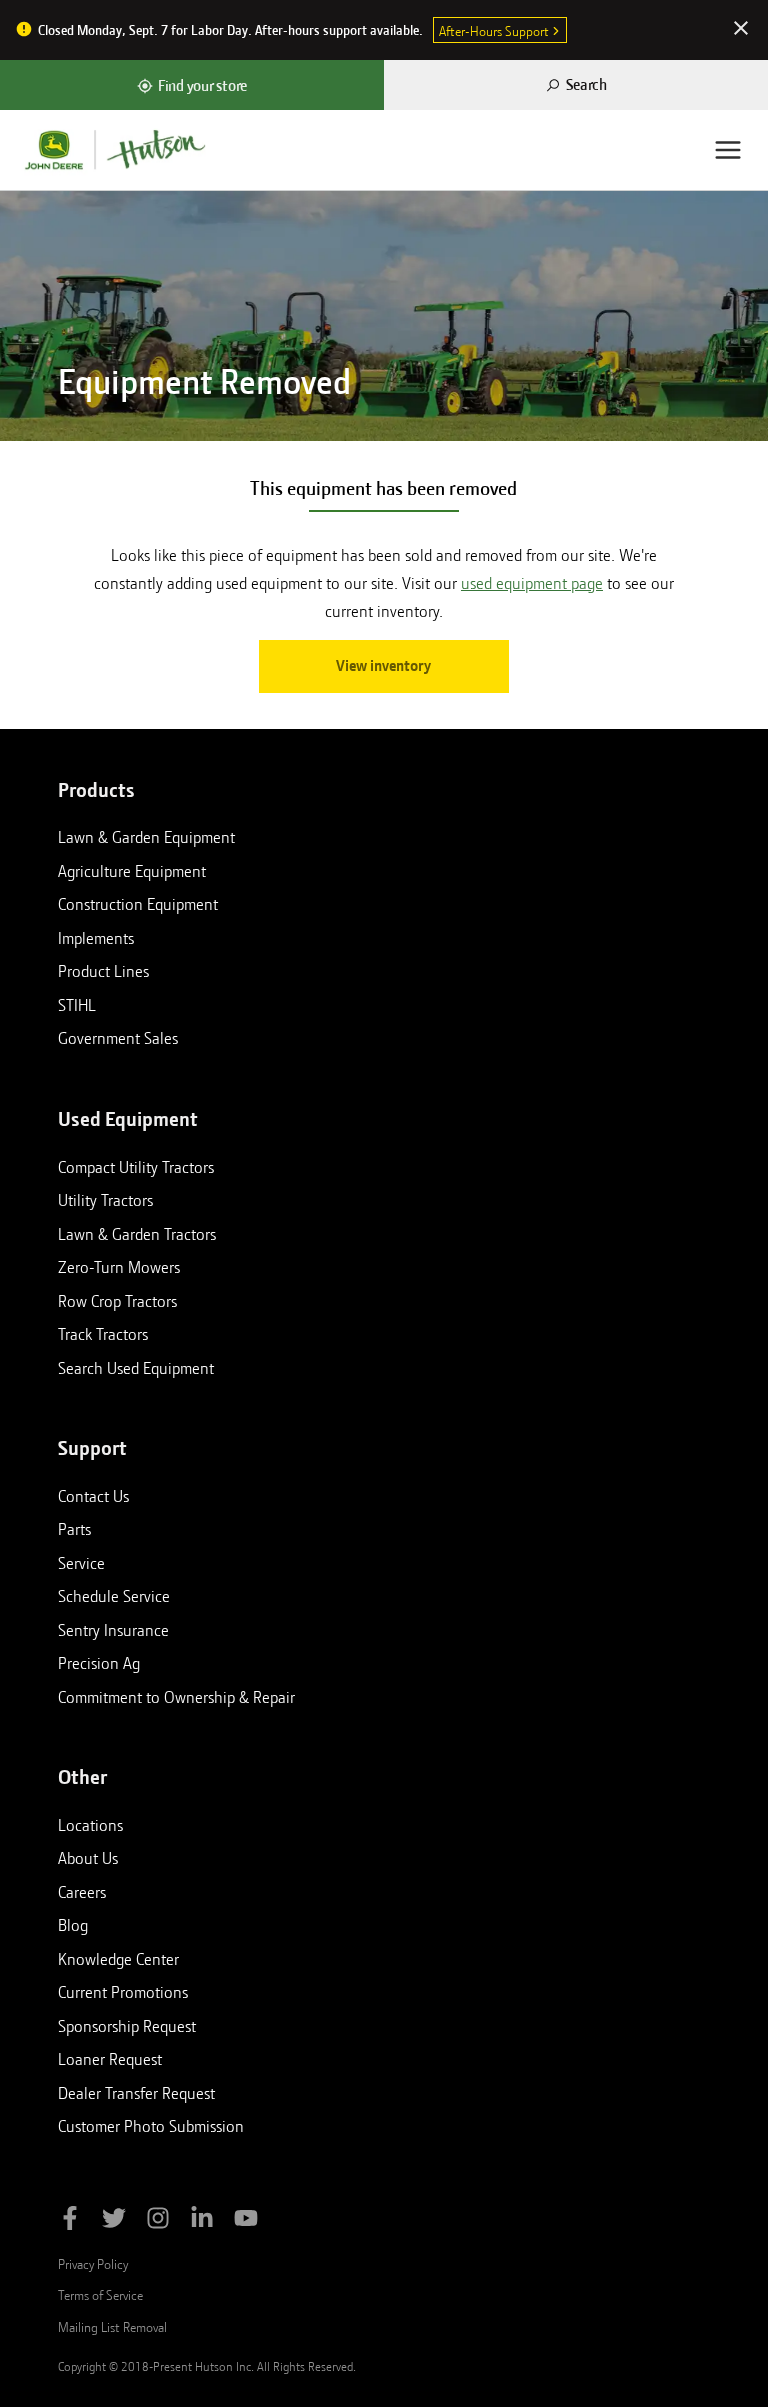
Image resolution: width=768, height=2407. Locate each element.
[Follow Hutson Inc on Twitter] (114, 2221)
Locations (90, 1825)
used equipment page (532, 583)
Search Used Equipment (136, 1368)
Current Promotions (123, 1992)
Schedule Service (114, 1596)
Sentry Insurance (113, 1630)
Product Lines (103, 971)
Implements (96, 938)
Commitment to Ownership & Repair (176, 1697)
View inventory (383, 666)
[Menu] (728, 150)
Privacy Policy (93, 2264)
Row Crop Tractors (117, 1301)
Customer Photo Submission (151, 2126)
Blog (73, 1925)
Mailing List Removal (112, 2327)
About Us (88, 1858)
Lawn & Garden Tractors (137, 1234)
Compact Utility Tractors (136, 1167)
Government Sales (118, 1038)
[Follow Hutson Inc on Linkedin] (202, 2221)
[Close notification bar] (741, 30)
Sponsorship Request (127, 2026)
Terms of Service (100, 2295)
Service (81, 1563)
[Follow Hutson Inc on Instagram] (158, 2221)
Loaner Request (110, 2059)
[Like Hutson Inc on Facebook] (70, 2221)
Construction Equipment (138, 904)
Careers (82, 1892)
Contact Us (93, 1496)
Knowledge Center (118, 1959)
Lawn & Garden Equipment (146, 837)
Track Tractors (103, 1334)
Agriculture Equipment (132, 871)
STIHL (77, 1005)
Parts (74, 1529)
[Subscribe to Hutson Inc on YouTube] (246, 2221)
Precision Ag (99, 1663)
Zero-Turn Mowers (119, 1267)
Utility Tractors (105, 1200)
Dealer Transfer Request (136, 2093)
